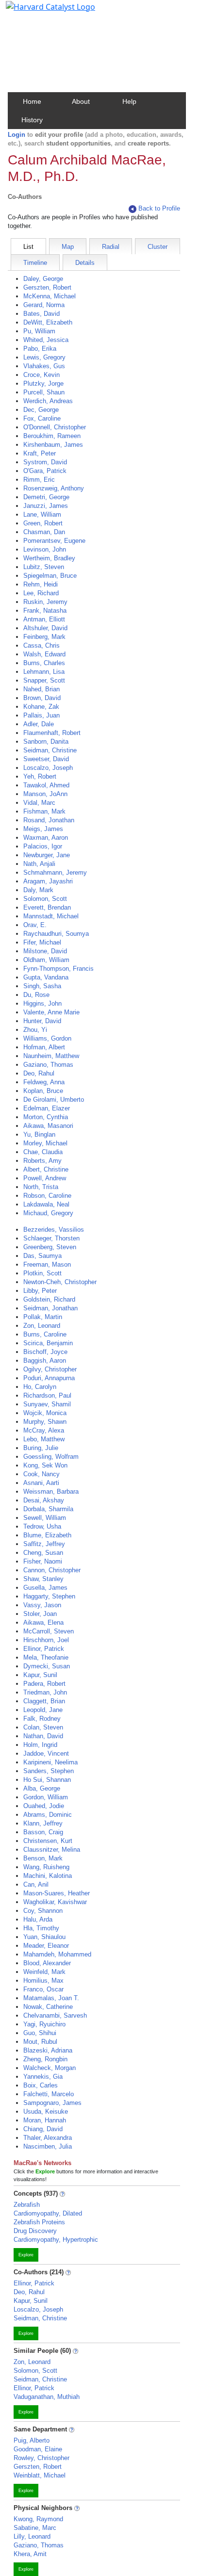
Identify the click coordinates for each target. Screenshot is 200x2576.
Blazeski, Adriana (48, 2050)
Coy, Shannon (43, 1911)
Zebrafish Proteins (39, 2222)
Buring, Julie (41, 1448)
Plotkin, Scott (42, 1273)
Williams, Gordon (47, 1038)
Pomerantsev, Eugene (54, 541)
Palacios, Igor (43, 846)
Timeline (35, 263)
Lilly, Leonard (32, 2536)
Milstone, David (45, 951)
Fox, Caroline (42, 418)
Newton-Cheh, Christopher (60, 1282)
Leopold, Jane (43, 1710)
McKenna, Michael (50, 296)
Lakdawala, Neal (46, 1204)
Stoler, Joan (40, 1614)
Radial (111, 247)
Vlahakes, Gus (44, 366)
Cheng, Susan (43, 1553)
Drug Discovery (35, 2231)
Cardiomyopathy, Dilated (48, 2213)
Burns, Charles (44, 663)
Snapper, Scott (44, 680)
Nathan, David (43, 1736)
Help (129, 101)
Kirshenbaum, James (53, 445)
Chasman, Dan (44, 532)
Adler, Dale (39, 724)
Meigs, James (43, 829)
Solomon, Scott (45, 899)
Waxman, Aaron (46, 838)
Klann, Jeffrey (43, 1823)
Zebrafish (27, 2205)
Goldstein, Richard (49, 1299)
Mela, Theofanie (46, 1657)
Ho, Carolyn (40, 1387)
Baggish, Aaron (45, 1361)
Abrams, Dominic (48, 1815)
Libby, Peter (40, 1291)
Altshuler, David (45, 628)
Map (68, 247)
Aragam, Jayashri (48, 881)
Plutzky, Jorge (43, 383)
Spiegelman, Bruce (50, 576)
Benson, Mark (43, 1858)
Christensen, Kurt (48, 1841)
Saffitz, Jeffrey (44, 1544)
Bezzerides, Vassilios (54, 1230)
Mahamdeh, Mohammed (57, 1954)
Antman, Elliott (44, 619)
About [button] (81, 101)
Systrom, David (45, 462)
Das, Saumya (42, 1256)
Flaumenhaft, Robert (52, 733)
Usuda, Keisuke (46, 2111)
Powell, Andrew (45, 1178)
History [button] (32, 120)
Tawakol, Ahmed (46, 785)
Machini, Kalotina (48, 1876)
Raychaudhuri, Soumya (56, 934)
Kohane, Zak (41, 707)
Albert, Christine (46, 1169)
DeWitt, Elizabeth (48, 322)
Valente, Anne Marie (51, 1012)
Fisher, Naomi (43, 1561)
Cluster (158, 247)
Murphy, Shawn (45, 1422)
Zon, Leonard (42, 1326)
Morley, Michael (45, 1143)
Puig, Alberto (32, 2440)
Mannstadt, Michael (51, 916)
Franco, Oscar (43, 1989)
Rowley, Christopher (42, 2458)
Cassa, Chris (42, 645)
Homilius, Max (43, 1981)
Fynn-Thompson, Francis (58, 969)
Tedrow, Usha (42, 1526)
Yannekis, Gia (43, 2077)
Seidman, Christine (50, 750)
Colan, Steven (43, 1727)
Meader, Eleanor (46, 1946)
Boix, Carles (41, 2085)
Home (32, 101)
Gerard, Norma (44, 305)
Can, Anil (36, 1884)
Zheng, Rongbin (45, 2059)
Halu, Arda (38, 1919)
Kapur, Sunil (40, 1675)
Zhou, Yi (35, 1030)
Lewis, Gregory (44, 357)
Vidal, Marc (39, 803)
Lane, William (42, 514)
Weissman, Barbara (51, 1492)
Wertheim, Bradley (49, 558)
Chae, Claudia (43, 1152)
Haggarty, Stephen (49, 1596)
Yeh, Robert (40, 776)
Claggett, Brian (44, 1701)
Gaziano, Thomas (48, 1065)
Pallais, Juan (42, 715)
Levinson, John (45, 549)
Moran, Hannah (45, 2120)
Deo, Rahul (39, 1073)
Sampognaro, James (52, 2103)
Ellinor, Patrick (44, 1649)
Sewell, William (45, 1518)
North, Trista (41, 1187)
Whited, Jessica (46, 340)
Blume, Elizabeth (47, 1535)
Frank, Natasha (45, 611)
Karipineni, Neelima (50, 1762)
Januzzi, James (46, 506)
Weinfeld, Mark (44, 1972)
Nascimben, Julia (48, 2146)
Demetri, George (46, 497)
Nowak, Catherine (48, 2007)
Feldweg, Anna (44, 1082)
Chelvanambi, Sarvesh (55, 2015)
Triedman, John (45, 1692)
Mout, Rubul (40, 2042)
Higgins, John (42, 1003)
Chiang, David (43, 2129)
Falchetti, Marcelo (49, 2094)
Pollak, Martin (43, 1317)
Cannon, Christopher (52, 1570)
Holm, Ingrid (40, 1745)
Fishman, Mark (44, 811)
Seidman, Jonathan (50, 1308)
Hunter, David (42, 1021)
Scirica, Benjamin (48, 1343)
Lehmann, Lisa (44, 672)
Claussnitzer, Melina (52, 1850)
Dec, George (41, 410)
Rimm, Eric (39, 480)
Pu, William (39, 331)
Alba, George (42, 1788)
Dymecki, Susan (47, 1666)
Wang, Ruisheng (46, 1867)
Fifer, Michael (42, 942)
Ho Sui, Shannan (47, 1780)
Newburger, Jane (47, 855)
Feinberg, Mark (44, 637)
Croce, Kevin (42, 375)
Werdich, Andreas (48, 401)
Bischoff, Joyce (45, 1352)
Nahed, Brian (42, 689)
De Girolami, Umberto (54, 1100)
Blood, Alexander (47, 1963)
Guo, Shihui (40, 2033)
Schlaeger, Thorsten (51, 1238)
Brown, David (42, 698)
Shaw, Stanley (43, 1579)
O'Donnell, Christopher (55, 427)
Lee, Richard (41, 593)
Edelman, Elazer (47, 1108)
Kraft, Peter (40, 453)
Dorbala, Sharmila (48, 1509)
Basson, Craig (43, 1832)
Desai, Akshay (44, 1500)
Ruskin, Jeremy (45, 602)
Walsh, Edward (44, 654)
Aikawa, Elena (43, 1622)
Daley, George (43, 279)
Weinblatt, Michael (40, 2475)
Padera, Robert (44, 1684)
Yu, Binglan (39, 1134)
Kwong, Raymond (38, 2519)
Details (85, 263)
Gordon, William (46, 1797)
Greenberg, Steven (50, 1247)
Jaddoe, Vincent (46, 1753)
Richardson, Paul (47, 1395)
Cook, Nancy (42, 1474)
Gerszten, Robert (47, 287)
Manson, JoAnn (45, 794)
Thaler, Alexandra (48, 2138)
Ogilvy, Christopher (50, 1369)
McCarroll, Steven (49, 1631)
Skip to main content (41, 12)
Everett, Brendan (47, 907)
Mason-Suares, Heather (57, 1893)
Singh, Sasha (42, 986)
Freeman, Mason (47, 1264)
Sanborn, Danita (46, 742)
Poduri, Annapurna (49, 1378)
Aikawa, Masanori (48, 1126)
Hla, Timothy (41, 1928)
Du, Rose (36, 995)
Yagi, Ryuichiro (44, 2024)
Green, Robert (43, 523)
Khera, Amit (30, 2554)
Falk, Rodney (42, 1719)
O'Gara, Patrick (45, 471)
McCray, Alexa (44, 1430)
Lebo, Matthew (44, 1439)
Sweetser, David (46, 759)
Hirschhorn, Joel (46, 1640)
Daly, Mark (38, 890)
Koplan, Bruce (43, 1091)
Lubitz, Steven (44, 567)
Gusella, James (45, 1588)
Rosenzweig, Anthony (54, 488)
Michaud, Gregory (48, 1213)
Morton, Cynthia (46, 1117)
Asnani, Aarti (41, 1483)
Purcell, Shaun (44, 392)
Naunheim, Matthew (51, 1056)
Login (17, 135)
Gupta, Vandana (46, 977)
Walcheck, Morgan (50, 2068)
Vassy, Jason (42, 1605)
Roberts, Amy (42, 1161)
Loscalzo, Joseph (48, 768)
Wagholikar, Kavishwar (55, 1902)
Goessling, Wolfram (51, 1457)
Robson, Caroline (47, 1196)
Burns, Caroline (45, 1334)
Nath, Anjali (39, 864)
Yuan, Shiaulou (44, 1937)
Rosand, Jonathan (49, 820)
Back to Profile (159, 208)
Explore (26, 2255)
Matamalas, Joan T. (51, 1998)
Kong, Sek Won (45, 1465)
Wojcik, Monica (45, 1413)
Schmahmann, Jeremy (55, 872)
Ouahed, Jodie (44, 1806)
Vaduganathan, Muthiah (47, 2397)
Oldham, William (46, 960)
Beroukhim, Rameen (52, 436)
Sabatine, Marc (35, 2528)
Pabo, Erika (40, 349)
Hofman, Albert (44, 1047)
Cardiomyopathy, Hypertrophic (56, 2240)
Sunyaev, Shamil (47, 1404)
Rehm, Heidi (41, 584)
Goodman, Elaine (38, 2449)
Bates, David (42, 314)
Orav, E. (35, 925)
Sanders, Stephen (49, 1771)
